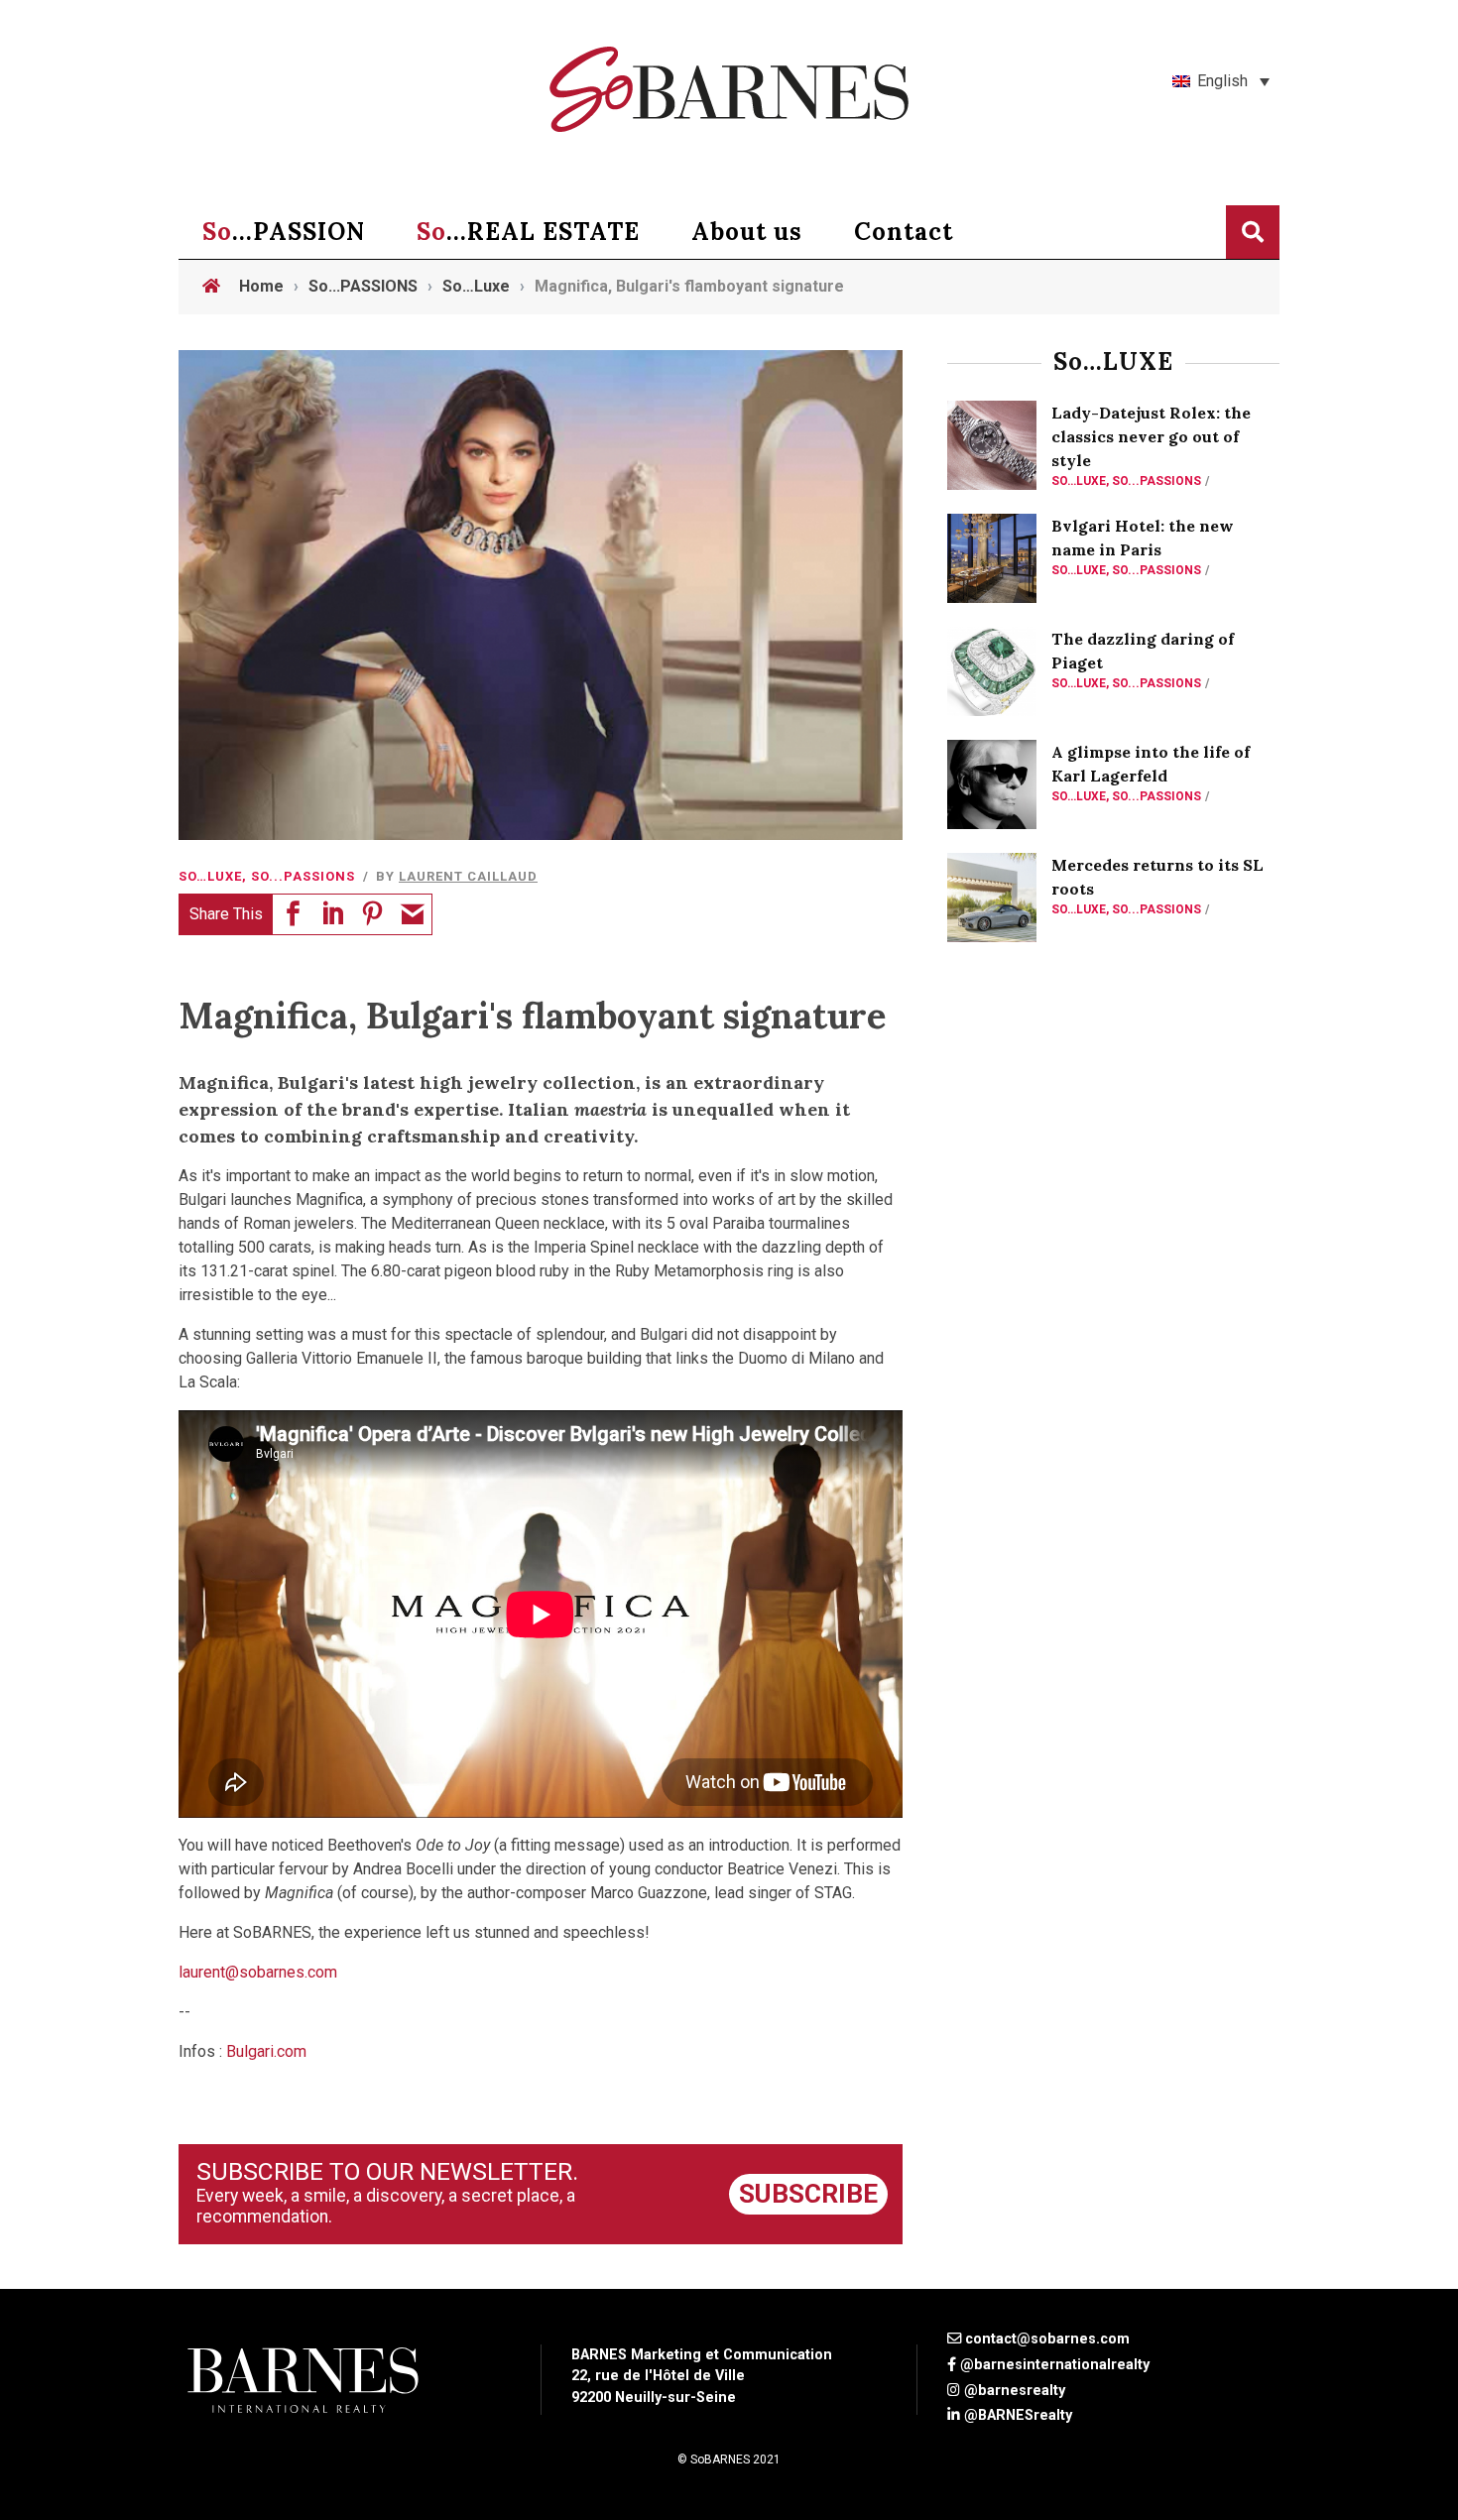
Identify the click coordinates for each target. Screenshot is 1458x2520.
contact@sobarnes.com (1047, 2339)
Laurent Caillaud (468, 876)
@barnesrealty (1015, 2391)
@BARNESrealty (1018, 2415)
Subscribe (808, 2194)
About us (747, 232)
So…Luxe (210, 876)
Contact (904, 232)
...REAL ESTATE (528, 232)
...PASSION (284, 232)
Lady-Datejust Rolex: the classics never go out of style (1151, 436)
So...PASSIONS (303, 876)
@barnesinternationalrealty (1055, 2365)
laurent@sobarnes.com (258, 1972)
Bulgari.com (266, 2051)
